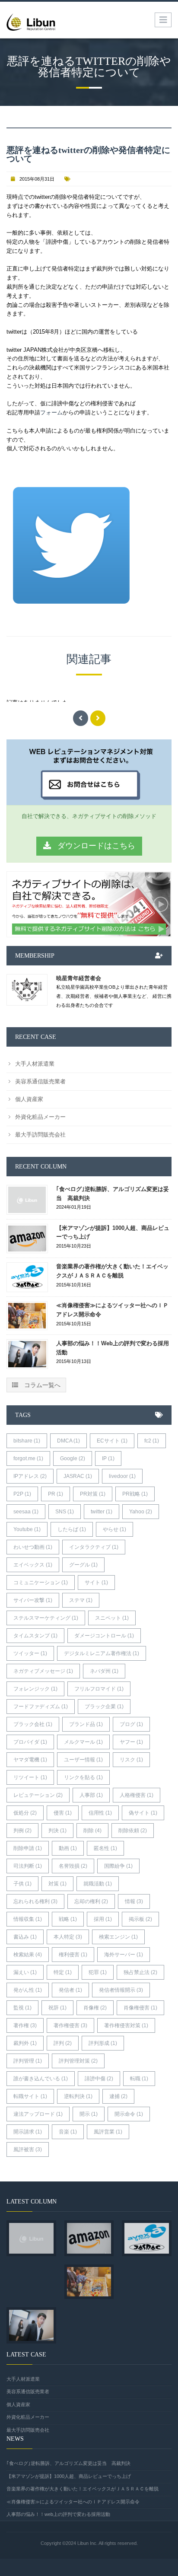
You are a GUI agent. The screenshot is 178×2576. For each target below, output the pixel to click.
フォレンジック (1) (35, 1689)
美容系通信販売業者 (40, 1081)
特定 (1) (63, 1972)
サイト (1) (96, 1583)
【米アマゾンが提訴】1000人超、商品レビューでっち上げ (113, 1232)
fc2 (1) (152, 1441)
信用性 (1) (100, 1813)
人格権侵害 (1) (137, 1795)
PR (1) (56, 1494)
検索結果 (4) (28, 1955)
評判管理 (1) (28, 2061)
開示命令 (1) (129, 2114)
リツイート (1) (30, 1777)
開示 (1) (89, 2114)
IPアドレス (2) (30, 1476)
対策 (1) (57, 1884)
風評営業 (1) (108, 2132)
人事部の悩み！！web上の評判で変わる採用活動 (113, 1348)
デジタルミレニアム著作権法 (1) (102, 1653)
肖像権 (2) (95, 2008)
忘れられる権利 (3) (35, 1901)
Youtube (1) (27, 1529)
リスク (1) (131, 1760)
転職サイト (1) (30, 2096)
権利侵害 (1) (73, 1955)
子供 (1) (22, 1884)
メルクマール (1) (83, 1742)
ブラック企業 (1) (104, 1707)
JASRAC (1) (78, 1476)
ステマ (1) (81, 1600)
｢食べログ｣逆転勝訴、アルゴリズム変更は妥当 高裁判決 (113, 1194)
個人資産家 (29, 1099)
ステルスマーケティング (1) (46, 1618)
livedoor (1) (122, 1476)
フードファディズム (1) (41, 1707)
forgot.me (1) (28, 1458)
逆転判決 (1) (78, 2096)
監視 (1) (22, 2008)
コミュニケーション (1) (41, 1583)
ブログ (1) (131, 1724)
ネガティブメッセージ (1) (43, 1671)
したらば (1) (72, 1529)
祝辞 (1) (57, 2008)
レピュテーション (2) (38, 1795)
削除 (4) (92, 1831)
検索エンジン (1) (118, 1937)
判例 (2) (22, 1831)
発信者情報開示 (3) (121, 1990)
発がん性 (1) (28, 1990)
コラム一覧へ (41, 1385)
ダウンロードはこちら (95, 846)
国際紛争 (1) (118, 1866)
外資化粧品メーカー (40, 1117)
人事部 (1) (91, 1795)
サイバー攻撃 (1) (33, 1600)
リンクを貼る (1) (83, 1777)
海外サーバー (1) (124, 1955)
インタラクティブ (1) (94, 1547)
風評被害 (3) (28, 2149)
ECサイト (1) (112, 1441)
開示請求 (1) (28, 2132)
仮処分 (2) (25, 1813)
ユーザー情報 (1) (83, 1760)
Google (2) (73, 1458)
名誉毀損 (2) (73, 1866)
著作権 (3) (25, 2025)
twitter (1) (102, 1512)
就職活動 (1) (98, 1884)
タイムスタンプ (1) (35, 1636)
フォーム (51, 412)
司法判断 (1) (28, 1866)
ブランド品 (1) (86, 1724)
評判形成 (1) (103, 2043)
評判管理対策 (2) (78, 2061)
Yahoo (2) (141, 1512)
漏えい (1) (25, 1972)
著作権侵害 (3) (70, 2025)
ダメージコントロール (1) (104, 1636)
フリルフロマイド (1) (99, 1689)
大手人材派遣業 (35, 1064)
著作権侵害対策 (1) (126, 2025)
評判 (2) (63, 2043)
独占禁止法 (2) (140, 1972)
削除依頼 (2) (133, 1831)
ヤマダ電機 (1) (30, 1760)
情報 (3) (134, 1901)
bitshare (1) (27, 1441)
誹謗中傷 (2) (99, 2079)
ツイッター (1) (30, 1653)
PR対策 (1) (93, 1494)
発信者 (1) (70, 1990)
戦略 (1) (68, 1919)
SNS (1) (65, 1512)
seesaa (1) (26, 1512)
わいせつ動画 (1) (33, 1547)
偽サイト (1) (143, 1813)
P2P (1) (22, 1494)
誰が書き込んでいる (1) (41, 2079)
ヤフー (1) (131, 1742)
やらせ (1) (114, 1529)
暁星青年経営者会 (79, 978)
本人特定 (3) (68, 1937)
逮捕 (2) (118, 2096)
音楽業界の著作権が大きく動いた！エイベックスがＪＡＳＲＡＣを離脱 (112, 1271)
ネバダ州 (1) (104, 1671)
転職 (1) (139, 2079)
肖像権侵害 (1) (140, 2008)
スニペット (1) (112, 1618)
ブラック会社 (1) (33, 1724)
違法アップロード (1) (38, 2114)
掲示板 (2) (140, 1919)
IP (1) (108, 1458)
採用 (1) (103, 1919)
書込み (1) (25, 1937)
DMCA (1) (68, 1441)
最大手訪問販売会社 (40, 1135)
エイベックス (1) (33, 1565)
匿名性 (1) (105, 1848)
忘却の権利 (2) (91, 1901)
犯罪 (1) (98, 1972)
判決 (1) (57, 1831)
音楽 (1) (68, 2132)
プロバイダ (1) (30, 1742)
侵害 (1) (63, 1813)
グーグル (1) (83, 1565)
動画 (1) (68, 1848)
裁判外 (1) (25, 2043)
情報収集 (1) (28, 1919)
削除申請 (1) (28, 1848)
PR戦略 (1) (135, 1494)
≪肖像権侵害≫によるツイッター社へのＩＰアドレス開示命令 (112, 1310)
